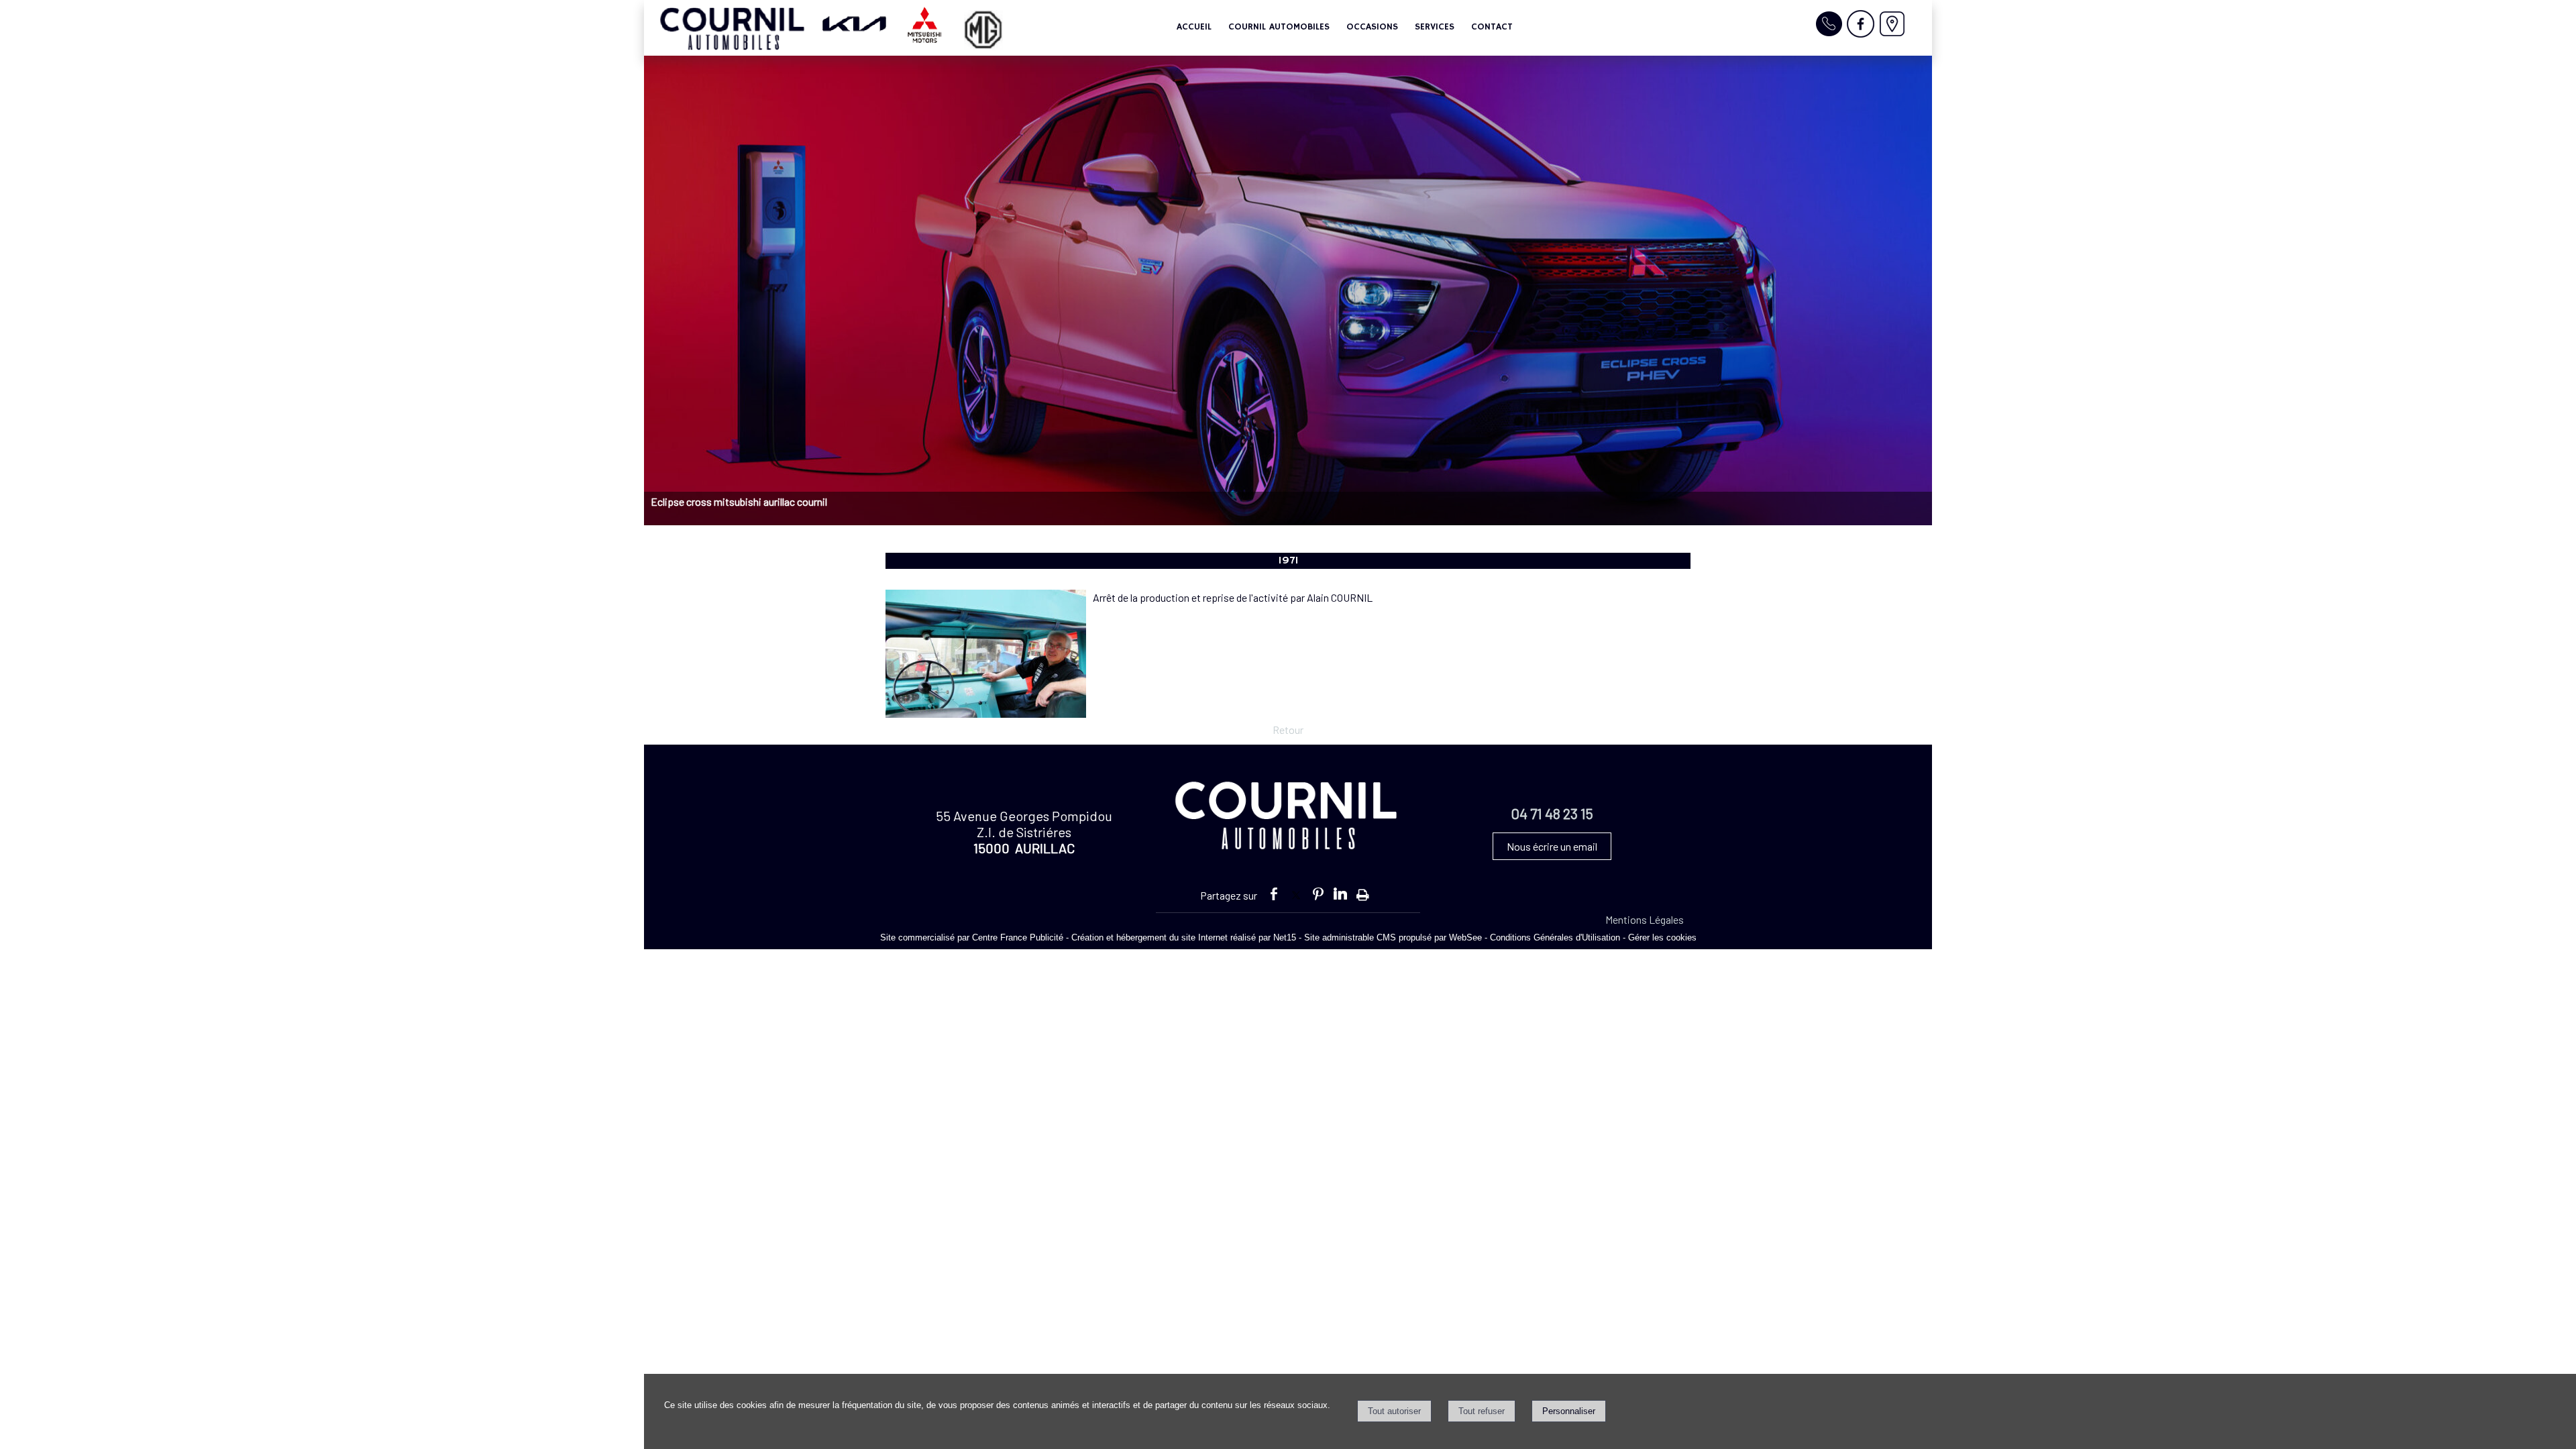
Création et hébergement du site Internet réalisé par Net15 (1184, 937)
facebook (1274, 892)
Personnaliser (1569, 1411)
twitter (1296, 892)
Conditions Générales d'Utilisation (1555, 937)
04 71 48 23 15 (1552, 813)
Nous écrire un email (1552, 846)
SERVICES (1435, 27)
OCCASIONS (1372, 27)
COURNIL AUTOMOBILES (1279, 27)
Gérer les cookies (1662, 937)
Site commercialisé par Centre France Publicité (972, 937)
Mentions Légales (1645, 919)
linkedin (1340, 892)
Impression (1363, 891)
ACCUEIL (1194, 27)
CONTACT (1492, 27)
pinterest (1318, 892)
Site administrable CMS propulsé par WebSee (1393, 937)
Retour (1288, 730)
